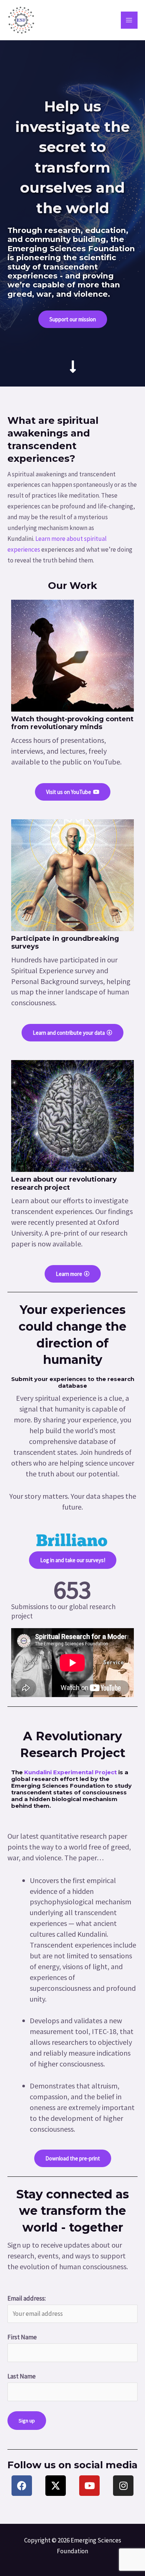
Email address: (27, 2298)
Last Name (22, 2376)
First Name (22, 2337)
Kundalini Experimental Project (70, 1772)
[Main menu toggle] (129, 20)
